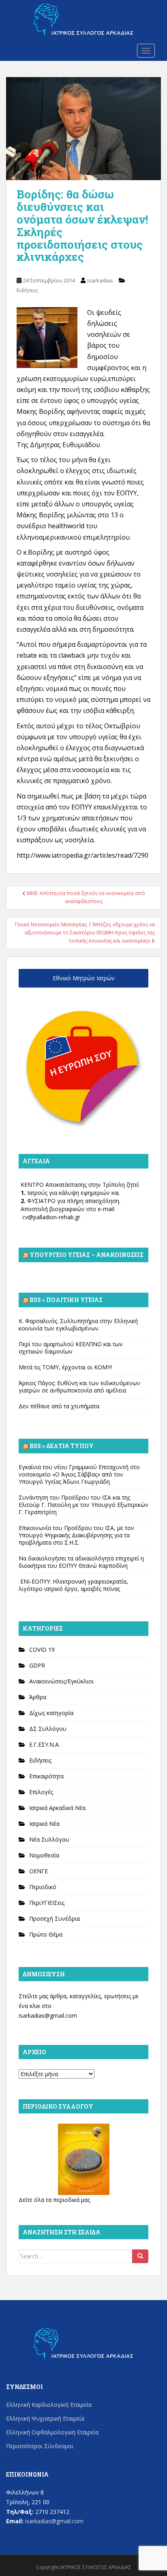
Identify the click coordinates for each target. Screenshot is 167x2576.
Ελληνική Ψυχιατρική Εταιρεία (45, 2418)
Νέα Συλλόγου (49, 1839)
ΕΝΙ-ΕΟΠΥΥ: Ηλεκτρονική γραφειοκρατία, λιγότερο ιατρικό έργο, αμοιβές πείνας (73, 1585)
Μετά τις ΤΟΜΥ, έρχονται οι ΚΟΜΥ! (65, 1367)
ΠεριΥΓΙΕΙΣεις (47, 1903)
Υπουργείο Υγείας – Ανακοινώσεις (87, 1255)
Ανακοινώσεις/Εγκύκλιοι (61, 1681)
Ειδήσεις (27, 290)
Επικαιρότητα (46, 1776)
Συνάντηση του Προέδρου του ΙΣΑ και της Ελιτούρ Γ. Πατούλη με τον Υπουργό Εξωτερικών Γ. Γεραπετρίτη (83, 1505)
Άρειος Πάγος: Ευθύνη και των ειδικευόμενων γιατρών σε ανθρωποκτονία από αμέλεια (79, 1387)
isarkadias (100, 280)
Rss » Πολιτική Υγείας (66, 1300)
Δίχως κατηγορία (51, 1713)
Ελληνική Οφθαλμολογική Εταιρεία (52, 2432)
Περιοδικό (43, 1887)
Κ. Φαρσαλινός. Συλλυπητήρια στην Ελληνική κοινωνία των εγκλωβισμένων (78, 1325)
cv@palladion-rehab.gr (51, 1217)
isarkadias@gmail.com (48, 2015)
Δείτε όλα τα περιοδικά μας (54, 2200)
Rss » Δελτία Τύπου (62, 1446)
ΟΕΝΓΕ (39, 1871)
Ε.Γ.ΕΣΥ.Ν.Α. (45, 1744)
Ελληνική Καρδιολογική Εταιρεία (49, 2405)
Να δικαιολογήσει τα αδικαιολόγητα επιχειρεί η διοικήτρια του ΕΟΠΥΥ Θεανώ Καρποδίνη (81, 1562)
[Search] (140, 2256)
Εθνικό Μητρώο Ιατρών (84, 978)
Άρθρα (38, 1697)
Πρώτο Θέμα (46, 1934)
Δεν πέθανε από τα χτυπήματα (59, 1406)
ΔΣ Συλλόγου (48, 1729)
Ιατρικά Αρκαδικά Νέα (57, 1808)
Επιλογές (41, 1792)
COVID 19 (42, 1650)
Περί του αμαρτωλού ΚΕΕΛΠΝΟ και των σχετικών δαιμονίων (71, 1348)
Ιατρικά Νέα (44, 1824)
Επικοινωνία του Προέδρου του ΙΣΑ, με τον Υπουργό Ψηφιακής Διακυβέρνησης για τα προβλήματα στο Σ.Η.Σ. (76, 1535)
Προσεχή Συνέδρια (55, 1919)
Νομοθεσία (44, 1855)
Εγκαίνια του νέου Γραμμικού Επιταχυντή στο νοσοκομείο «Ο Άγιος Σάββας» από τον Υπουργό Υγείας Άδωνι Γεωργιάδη (79, 1474)
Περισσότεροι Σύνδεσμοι (40, 2446)
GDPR (37, 1665)
